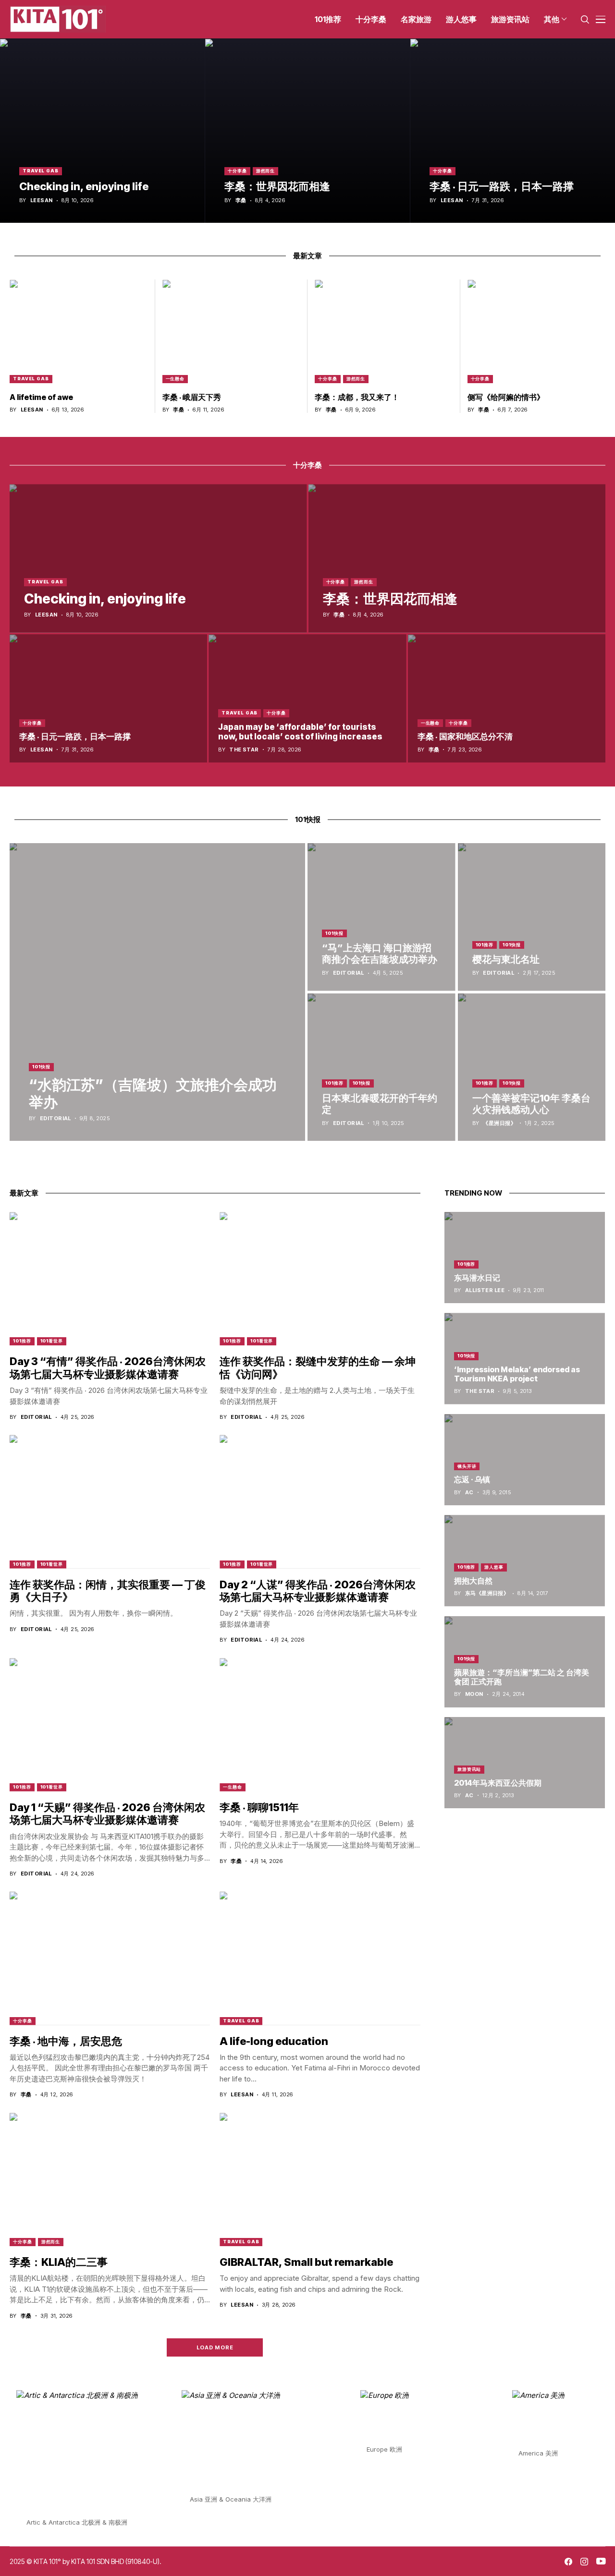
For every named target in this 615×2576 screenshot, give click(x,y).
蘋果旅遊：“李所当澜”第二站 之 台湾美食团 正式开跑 (522, 1677)
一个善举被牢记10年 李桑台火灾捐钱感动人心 (531, 1104)
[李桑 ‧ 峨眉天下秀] (232, 331)
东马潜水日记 (477, 1278)
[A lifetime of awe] (79, 331)
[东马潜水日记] (525, 1258)
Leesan (42, 200)
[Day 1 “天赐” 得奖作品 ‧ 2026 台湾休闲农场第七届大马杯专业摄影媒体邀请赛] (110, 1725)
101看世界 (52, 1341)
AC (469, 1493)
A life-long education (274, 2041)
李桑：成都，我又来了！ (357, 397)
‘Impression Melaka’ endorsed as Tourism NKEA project (517, 1374)
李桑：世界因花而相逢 (277, 186)
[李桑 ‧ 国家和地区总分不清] (507, 698)
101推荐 (485, 945)
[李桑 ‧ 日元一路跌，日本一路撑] (513, 131)
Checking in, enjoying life (84, 186)
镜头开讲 (467, 1466)
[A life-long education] (320, 1958)
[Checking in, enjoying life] (102, 131)
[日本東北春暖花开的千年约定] (381, 1067)
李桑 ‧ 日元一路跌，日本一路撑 (502, 186)
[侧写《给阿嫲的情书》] (537, 331)
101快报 (41, 1067)
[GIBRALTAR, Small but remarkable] (320, 2179)
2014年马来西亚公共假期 (498, 1783)
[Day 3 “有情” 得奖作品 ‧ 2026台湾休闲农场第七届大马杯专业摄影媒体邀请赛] (110, 1279)
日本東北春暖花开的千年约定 (380, 1104)
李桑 (241, 200)
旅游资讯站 (469, 1769)
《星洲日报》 (499, 1123)
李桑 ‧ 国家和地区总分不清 (465, 737)
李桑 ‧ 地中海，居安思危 (66, 2041)
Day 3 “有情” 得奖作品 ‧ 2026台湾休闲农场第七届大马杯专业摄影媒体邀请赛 (108, 1367)
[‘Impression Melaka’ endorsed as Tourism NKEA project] (525, 1358)
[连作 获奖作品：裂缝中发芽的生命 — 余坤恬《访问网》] (320, 1279)
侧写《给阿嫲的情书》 (506, 397)
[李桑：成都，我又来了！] (384, 331)
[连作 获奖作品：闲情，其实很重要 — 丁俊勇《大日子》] (110, 1501)
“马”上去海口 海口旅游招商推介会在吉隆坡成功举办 (380, 954)
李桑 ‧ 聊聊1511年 (259, 1807)
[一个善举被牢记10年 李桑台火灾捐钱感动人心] (532, 1067)
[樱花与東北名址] (532, 917)
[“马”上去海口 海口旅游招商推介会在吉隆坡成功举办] (381, 917)
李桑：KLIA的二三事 (59, 2262)
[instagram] (584, 2562)
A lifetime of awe (41, 397)
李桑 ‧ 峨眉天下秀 (192, 397)
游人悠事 (494, 1567)
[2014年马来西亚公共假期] (525, 1763)
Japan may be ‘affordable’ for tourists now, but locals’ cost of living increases (300, 732)
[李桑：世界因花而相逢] (307, 131)
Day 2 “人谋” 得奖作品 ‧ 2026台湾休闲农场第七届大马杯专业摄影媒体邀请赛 (318, 1591)
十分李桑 (237, 171)
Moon (474, 1695)
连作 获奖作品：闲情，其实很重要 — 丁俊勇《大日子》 (108, 1591)
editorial (55, 1119)
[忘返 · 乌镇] (525, 1460)
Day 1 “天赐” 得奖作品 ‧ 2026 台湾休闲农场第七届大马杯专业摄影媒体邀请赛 (107, 1814)
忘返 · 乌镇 (472, 1480)
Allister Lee (485, 1290)
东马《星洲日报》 (487, 1593)
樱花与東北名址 (506, 959)
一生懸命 (175, 379)
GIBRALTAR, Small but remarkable (306, 2262)
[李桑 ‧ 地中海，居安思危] (110, 1958)
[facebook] (568, 2562)
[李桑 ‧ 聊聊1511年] (320, 1725)
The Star (244, 750)
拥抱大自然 (473, 1581)
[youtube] (601, 2562)
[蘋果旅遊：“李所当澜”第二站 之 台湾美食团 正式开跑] (525, 1662)
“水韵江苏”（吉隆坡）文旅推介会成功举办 (153, 1093)
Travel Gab (41, 171)
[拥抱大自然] (525, 1560)
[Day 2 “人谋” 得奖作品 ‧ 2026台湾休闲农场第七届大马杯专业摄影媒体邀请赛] (320, 1501)
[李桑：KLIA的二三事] (110, 2179)
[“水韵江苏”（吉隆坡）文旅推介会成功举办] (157, 992)
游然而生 (266, 171)
